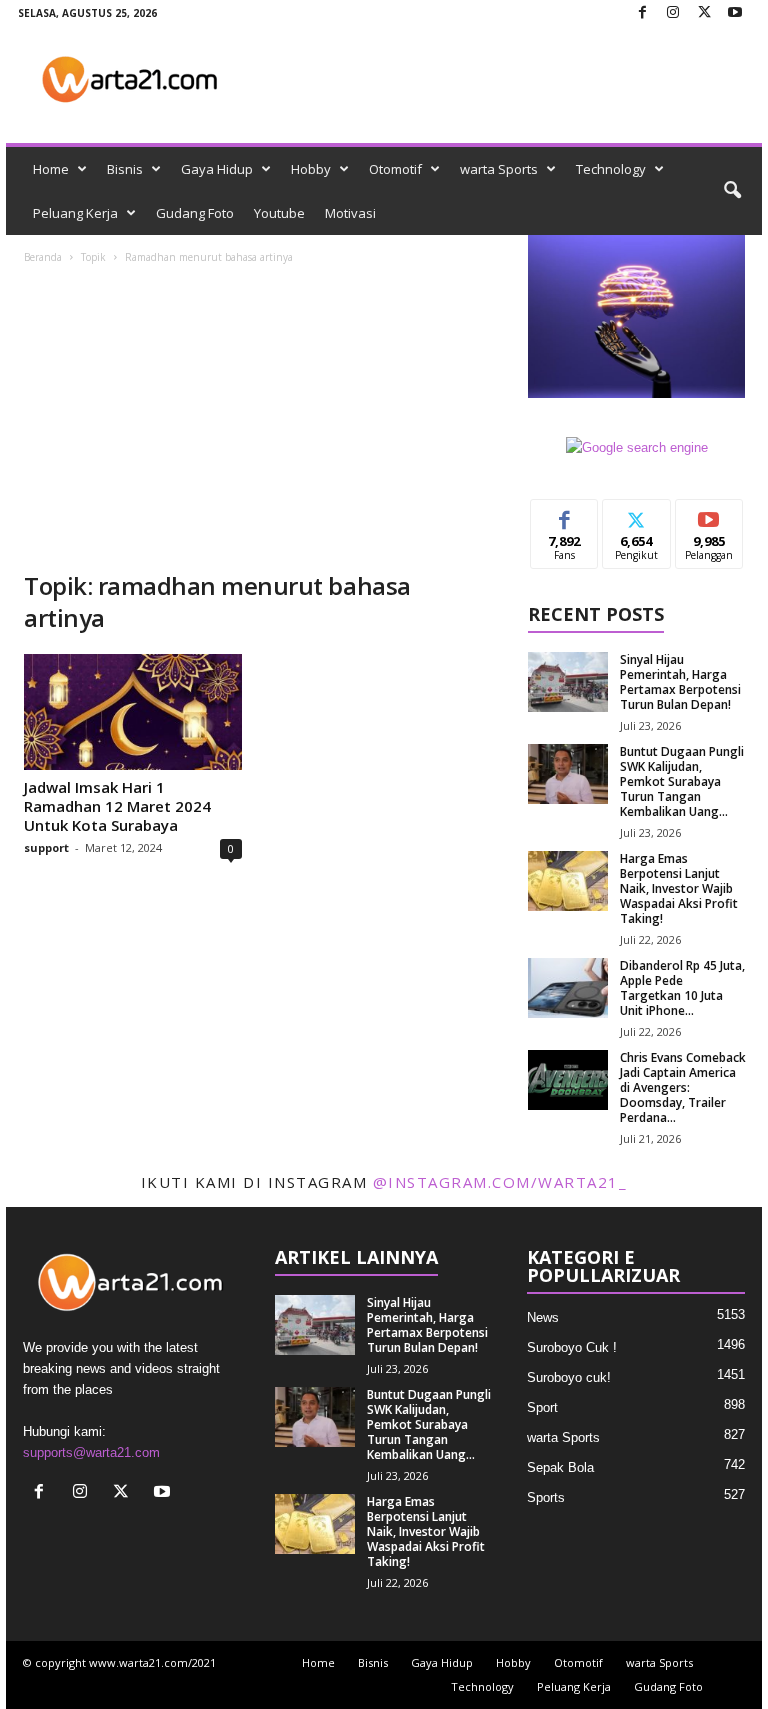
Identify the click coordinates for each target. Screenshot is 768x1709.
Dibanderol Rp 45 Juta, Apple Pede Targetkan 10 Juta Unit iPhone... (682, 988)
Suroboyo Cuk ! (572, 1347)
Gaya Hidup (217, 169)
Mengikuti (636, 522)
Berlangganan (709, 522)
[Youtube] (735, 13)
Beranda (43, 257)
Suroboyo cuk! (569, 1377)
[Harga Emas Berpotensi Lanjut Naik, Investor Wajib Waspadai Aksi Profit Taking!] (568, 881)
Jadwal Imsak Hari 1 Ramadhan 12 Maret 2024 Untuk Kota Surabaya (117, 806)
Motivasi (350, 213)
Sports (546, 1497)
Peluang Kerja (75, 213)
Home (51, 169)
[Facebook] (642, 13)
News (543, 1317)
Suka (564, 514)
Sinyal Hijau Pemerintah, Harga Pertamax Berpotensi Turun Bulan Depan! (680, 682)
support (46, 847)
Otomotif (395, 169)
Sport (542, 1407)
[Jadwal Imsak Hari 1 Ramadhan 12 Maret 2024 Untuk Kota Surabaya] (133, 712)
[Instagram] (673, 13)
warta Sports (499, 169)
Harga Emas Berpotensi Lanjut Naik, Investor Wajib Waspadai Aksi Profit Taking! (679, 888)
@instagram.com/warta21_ (500, 1182)
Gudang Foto (195, 213)
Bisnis (125, 169)
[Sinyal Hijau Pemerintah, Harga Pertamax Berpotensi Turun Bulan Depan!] (568, 682)
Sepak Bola (560, 1467)
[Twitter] (704, 13)
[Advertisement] (258, 420)
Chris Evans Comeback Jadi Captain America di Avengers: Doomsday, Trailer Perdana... (683, 1087)
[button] (732, 191)
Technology (611, 169)
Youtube (279, 213)
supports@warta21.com (91, 1452)
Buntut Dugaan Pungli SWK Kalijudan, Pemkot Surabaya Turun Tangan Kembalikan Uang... (682, 781)
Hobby (311, 169)
